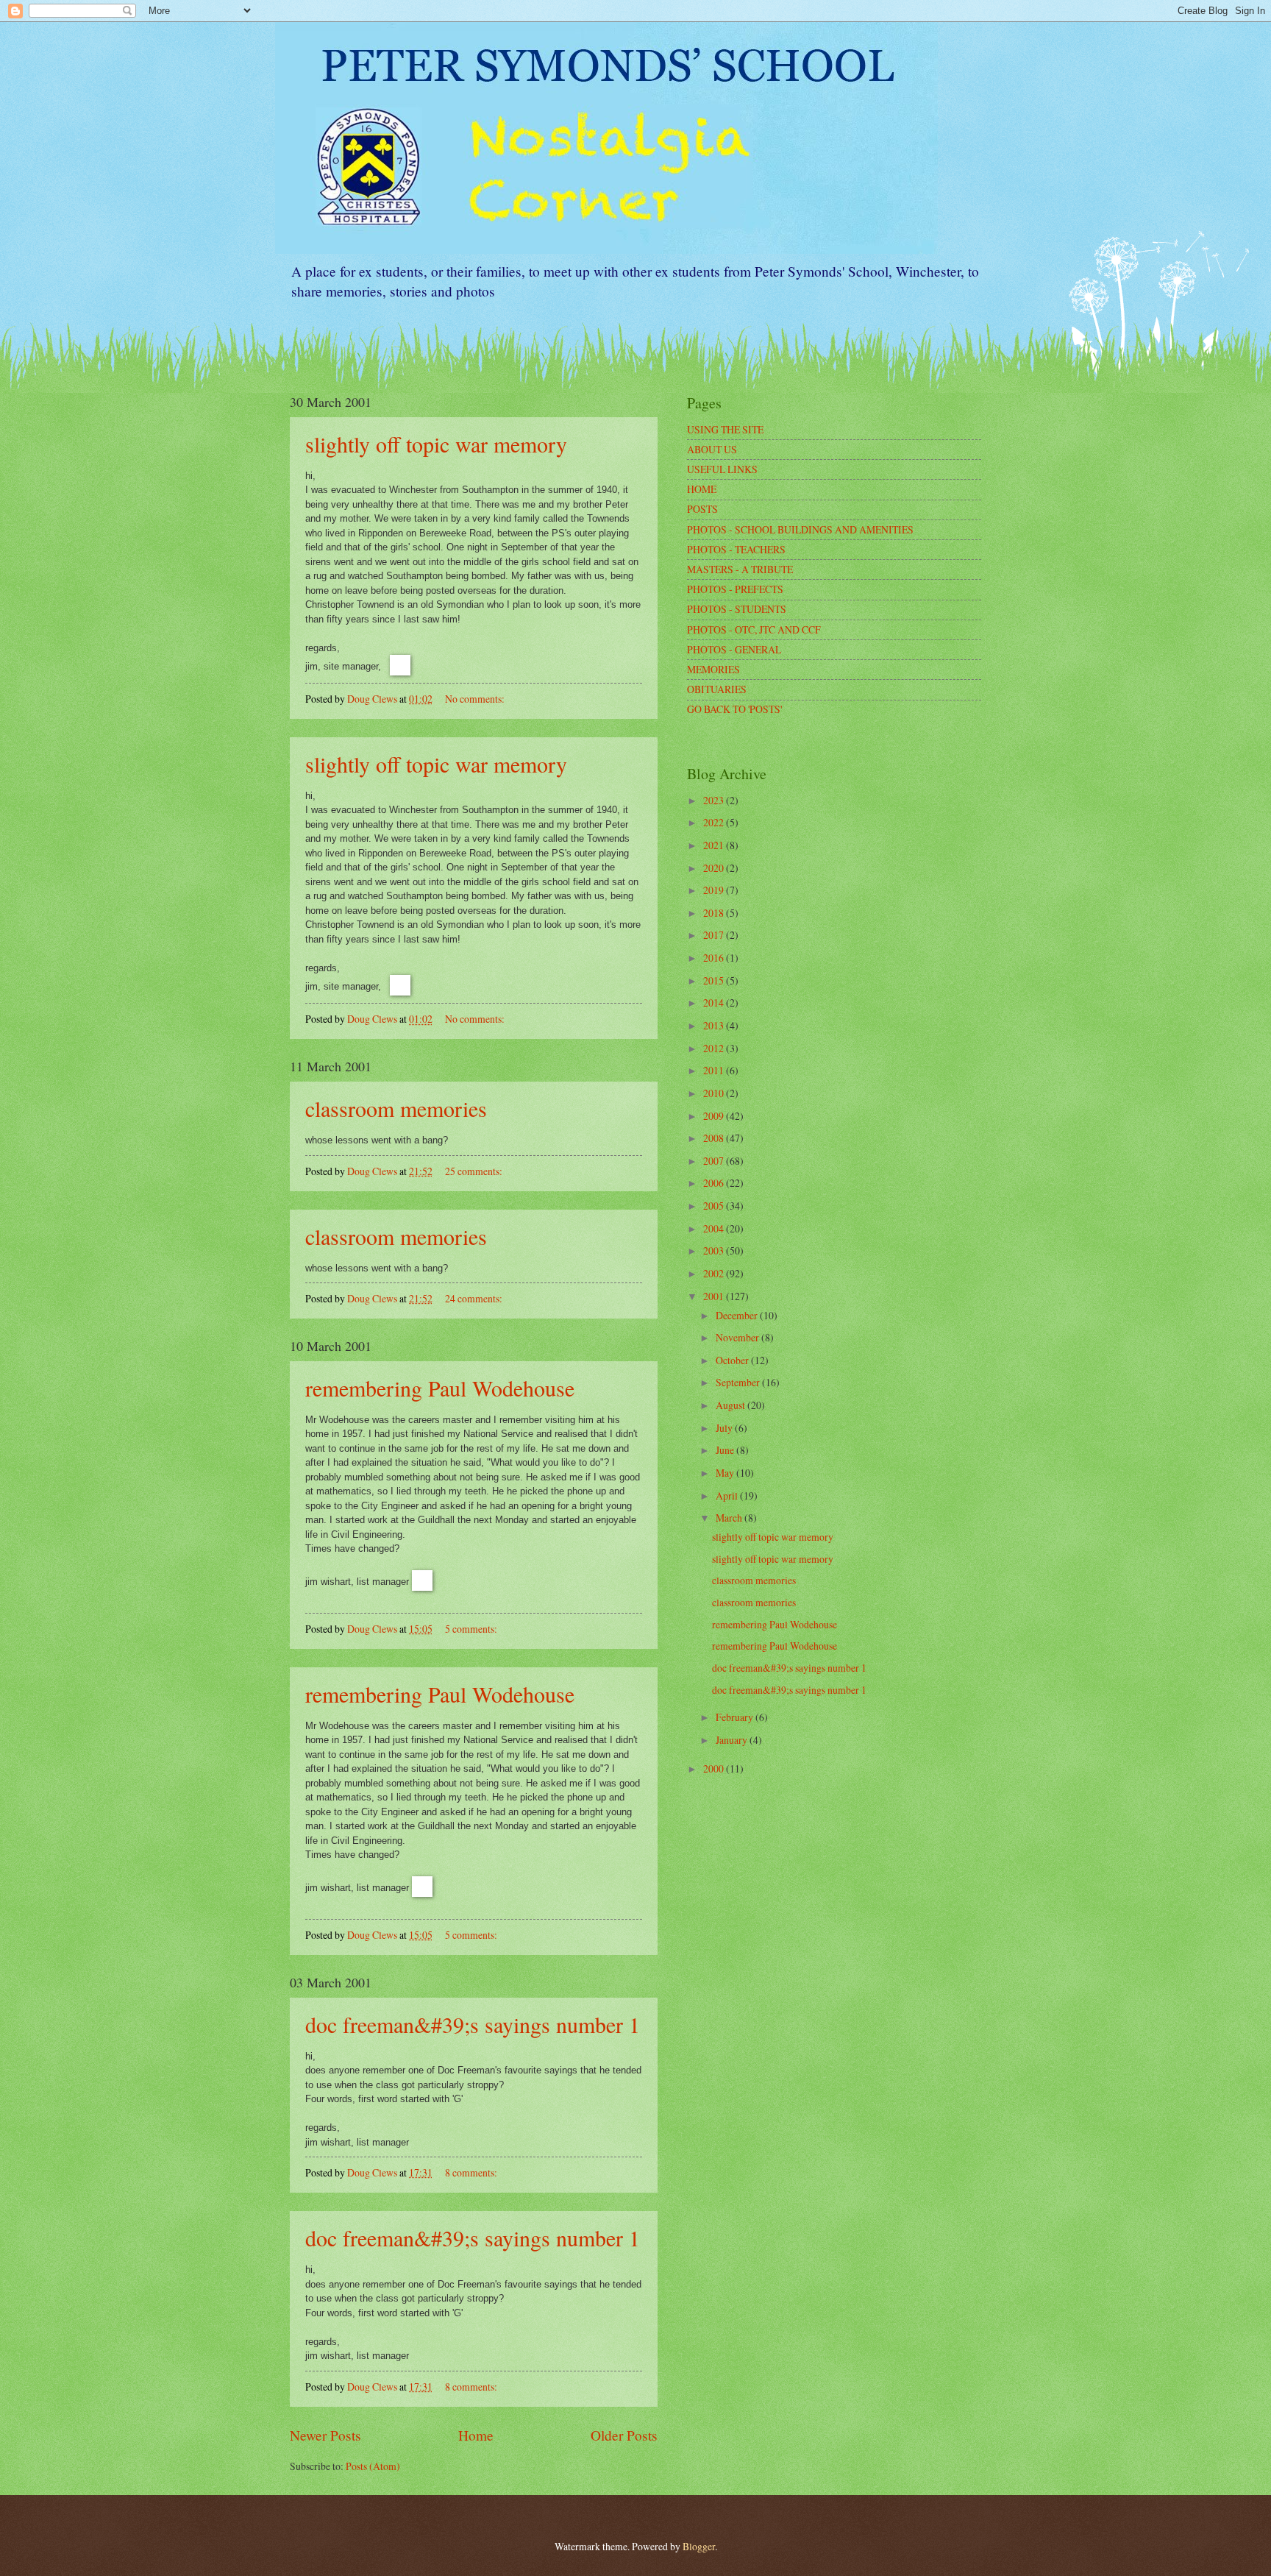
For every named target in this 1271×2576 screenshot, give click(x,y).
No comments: (476, 699)
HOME (702, 489)
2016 (715, 958)
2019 (715, 890)
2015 (715, 980)
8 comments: (472, 2172)
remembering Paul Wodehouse (440, 1388)
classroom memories (396, 1108)
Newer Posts (325, 2435)
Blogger (699, 2546)
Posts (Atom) (373, 2466)
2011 (715, 1070)
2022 (715, 822)
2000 (715, 1768)
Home (476, 2435)
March (730, 1518)
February (736, 1717)
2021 (715, 845)
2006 (715, 1183)
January (733, 1740)
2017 (715, 935)
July (725, 1428)
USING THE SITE (725, 429)
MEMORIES (713, 669)
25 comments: (475, 1171)
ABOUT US (712, 449)
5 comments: (472, 1629)
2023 (715, 800)
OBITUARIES (717, 689)
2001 (715, 1296)
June (726, 1450)
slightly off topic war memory (436, 444)
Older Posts (624, 2435)
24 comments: (475, 1298)
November (738, 1337)
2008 (715, 1138)
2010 (715, 1093)
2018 (715, 913)
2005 (715, 1206)
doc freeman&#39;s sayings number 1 (473, 2024)
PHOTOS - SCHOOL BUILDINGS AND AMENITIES (800, 529)
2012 (715, 1048)
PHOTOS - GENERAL (734, 649)
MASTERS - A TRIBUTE (740, 569)
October (733, 1360)
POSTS (702, 509)
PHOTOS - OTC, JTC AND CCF (754, 629)
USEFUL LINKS (722, 469)
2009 (715, 1116)
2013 (715, 1025)
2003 (715, 1250)
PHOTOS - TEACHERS (736, 549)
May (726, 1473)
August (731, 1405)
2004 (715, 1228)
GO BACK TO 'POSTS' (734, 709)
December (738, 1315)
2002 (715, 1273)
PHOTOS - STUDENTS (737, 609)
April (728, 1495)
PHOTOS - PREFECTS (735, 589)
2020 (715, 868)
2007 (715, 1161)
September (739, 1382)
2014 (715, 1003)
